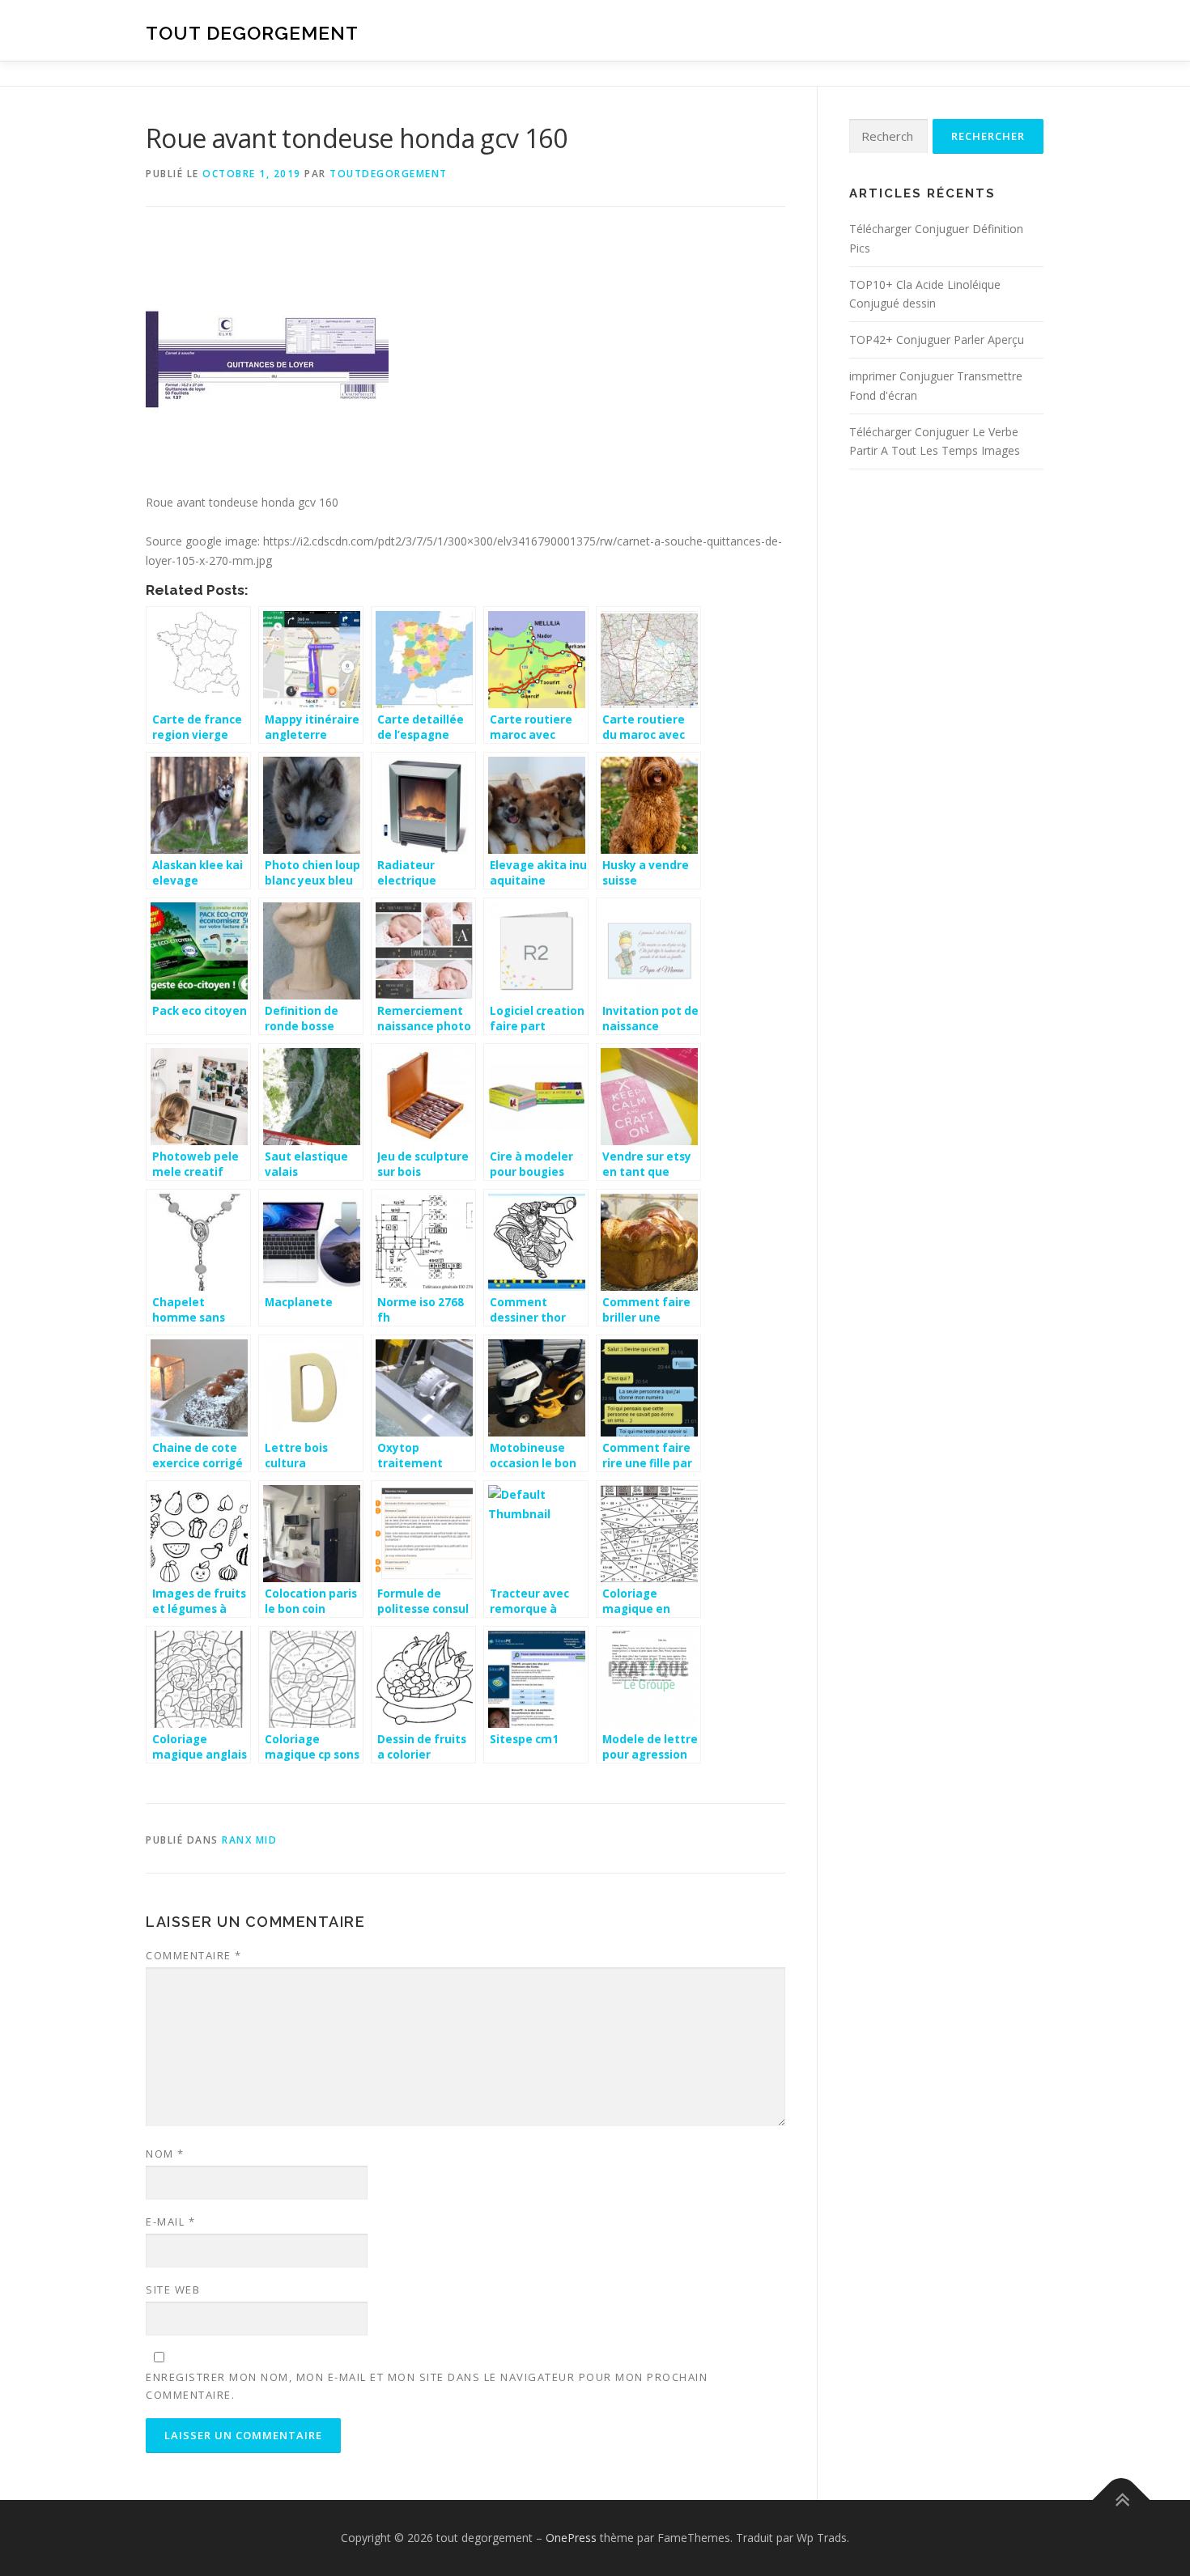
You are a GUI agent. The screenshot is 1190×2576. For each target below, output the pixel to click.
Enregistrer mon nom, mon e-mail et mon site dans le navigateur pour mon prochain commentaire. (427, 2386)
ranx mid (249, 1840)
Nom (165, 2154)
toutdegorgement (389, 174)
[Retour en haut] (1122, 2500)
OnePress (571, 2538)
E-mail (170, 2222)
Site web (173, 2290)
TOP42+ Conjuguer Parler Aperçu (937, 340)
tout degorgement (252, 33)
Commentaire (194, 1955)
